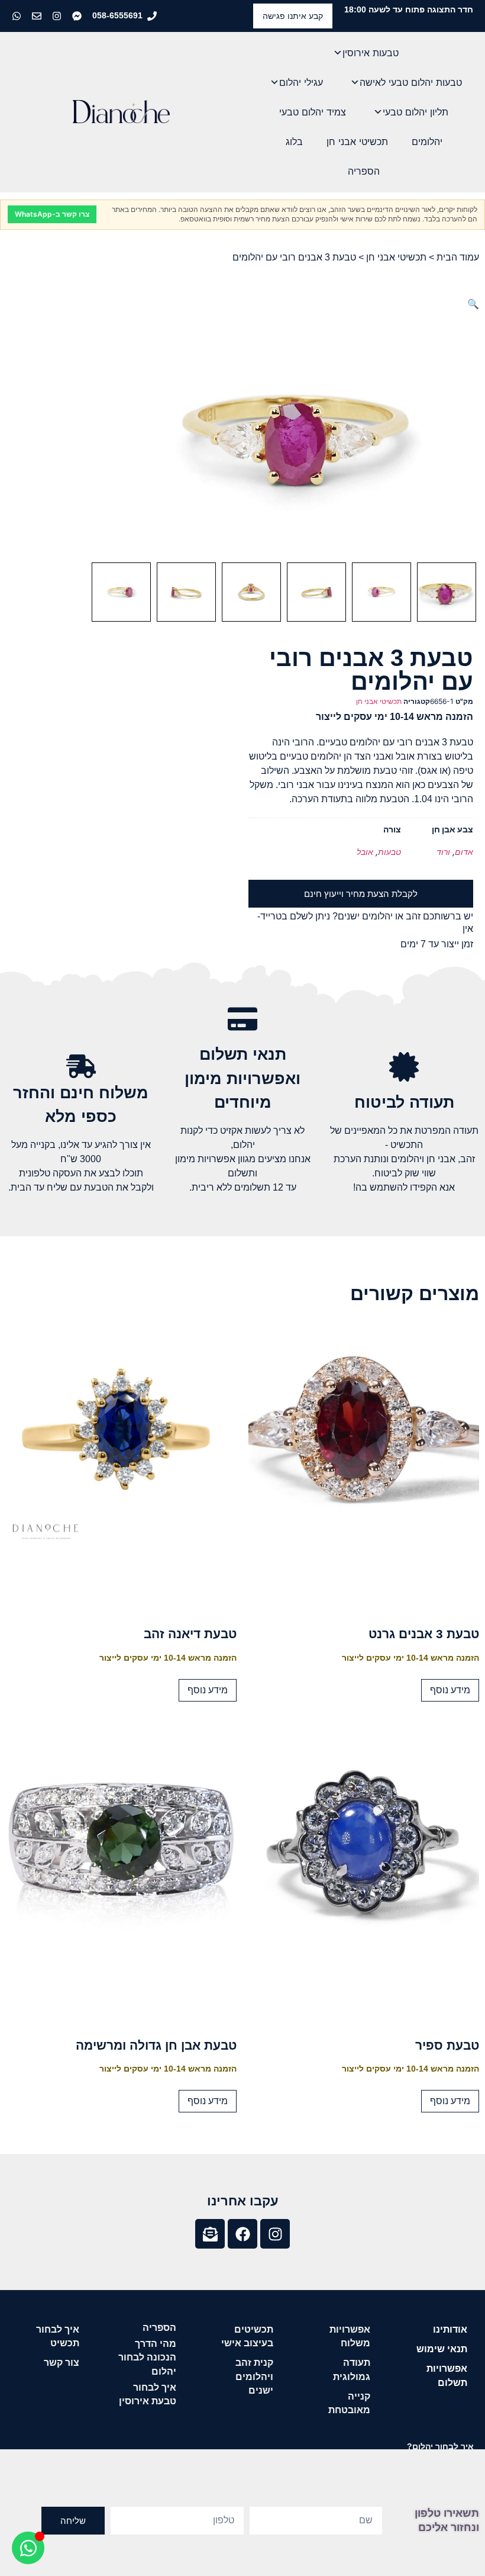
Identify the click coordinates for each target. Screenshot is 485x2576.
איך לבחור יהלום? (440, 2446)
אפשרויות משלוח (350, 2336)
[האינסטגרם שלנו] (58, 16)
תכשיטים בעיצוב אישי (247, 2336)
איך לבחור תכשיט (58, 2336)
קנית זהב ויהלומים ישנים (254, 2376)
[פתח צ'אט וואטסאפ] (28, 2548)
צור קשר (62, 2363)
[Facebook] (242, 2234)
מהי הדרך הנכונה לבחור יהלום (147, 2357)
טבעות (389, 852)
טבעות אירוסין (371, 53)
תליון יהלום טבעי (416, 112)
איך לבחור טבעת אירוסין (148, 2394)
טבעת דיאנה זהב (190, 1634)
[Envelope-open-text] (210, 2234)
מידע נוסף (450, 1690)
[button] (473, 304)
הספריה (364, 171)
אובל (365, 852)
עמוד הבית (458, 257)
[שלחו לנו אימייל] (38, 16)
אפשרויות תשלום (447, 2375)
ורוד (443, 852)
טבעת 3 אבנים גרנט (424, 1634)
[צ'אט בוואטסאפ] (18, 16)
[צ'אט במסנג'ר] (78, 16)
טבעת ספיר (447, 2045)
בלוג (294, 141)
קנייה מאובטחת (349, 2403)
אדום (464, 852)
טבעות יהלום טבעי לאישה (411, 82)
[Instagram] (275, 2234)
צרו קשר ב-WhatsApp (52, 214)
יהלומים (427, 141)
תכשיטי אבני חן (357, 141)
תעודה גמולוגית (352, 2369)
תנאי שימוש (442, 2349)
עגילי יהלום (301, 82)
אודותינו (450, 2329)
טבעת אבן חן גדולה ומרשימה (156, 2045)
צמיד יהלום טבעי (313, 112)
